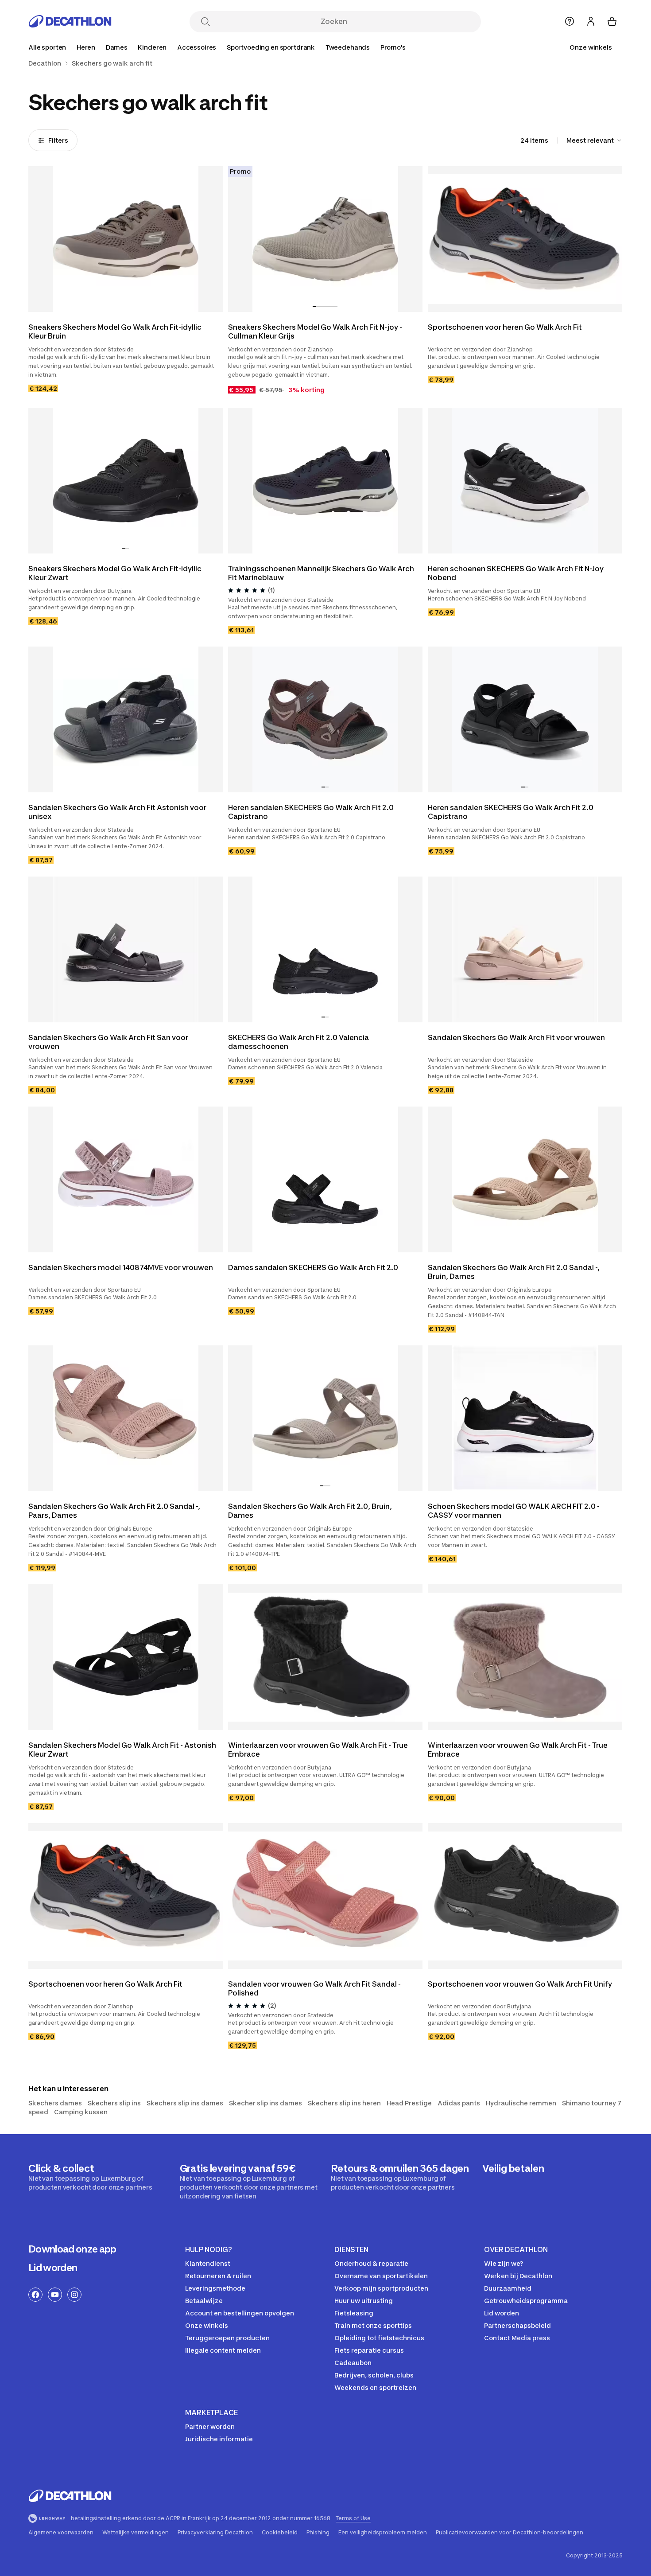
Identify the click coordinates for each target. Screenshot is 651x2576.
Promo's (393, 47)
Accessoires (197, 47)
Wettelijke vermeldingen (136, 2533)
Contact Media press (517, 2338)
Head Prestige (409, 2103)
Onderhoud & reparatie (371, 2263)
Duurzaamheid (508, 2288)
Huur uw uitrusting (364, 2301)
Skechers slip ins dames (185, 2103)
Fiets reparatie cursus (369, 2350)
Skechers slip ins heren (344, 2103)
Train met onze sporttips (373, 2325)
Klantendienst (208, 2263)
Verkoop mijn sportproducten (381, 2288)
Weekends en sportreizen (375, 2387)
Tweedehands (348, 47)
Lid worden (53, 2268)
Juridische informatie (219, 2439)
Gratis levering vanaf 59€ (249, 2181)
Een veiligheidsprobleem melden (383, 2533)
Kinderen (152, 47)
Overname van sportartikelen (381, 2276)
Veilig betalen (513, 2168)
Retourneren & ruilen (218, 2276)
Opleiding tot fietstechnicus (379, 2338)
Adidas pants (459, 2103)
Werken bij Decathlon (518, 2276)
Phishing (318, 2533)
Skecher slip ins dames (265, 2103)
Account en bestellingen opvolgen (240, 2313)
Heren (86, 47)
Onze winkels (591, 47)
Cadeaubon (353, 2363)
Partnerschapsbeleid (517, 2325)
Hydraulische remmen (521, 2103)
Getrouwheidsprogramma (526, 2301)
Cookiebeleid (280, 2533)
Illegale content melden (223, 2350)
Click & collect (90, 2177)
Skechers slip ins (114, 2103)
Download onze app (72, 2249)
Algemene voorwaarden (61, 2533)
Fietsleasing (354, 2313)
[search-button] (205, 22)
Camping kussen (81, 2112)
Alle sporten (47, 47)
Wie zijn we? (504, 2263)
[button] (314, 307)
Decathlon (45, 63)
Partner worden (210, 2426)
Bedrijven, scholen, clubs (374, 2375)
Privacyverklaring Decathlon (215, 2533)
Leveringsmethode (215, 2288)
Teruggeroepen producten (227, 2338)
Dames (117, 47)
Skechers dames (55, 2103)
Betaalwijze (204, 2301)
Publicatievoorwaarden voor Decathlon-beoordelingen (510, 2533)
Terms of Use (353, 2518)
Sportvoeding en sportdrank (271, 47)
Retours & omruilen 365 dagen (400, 2177)
